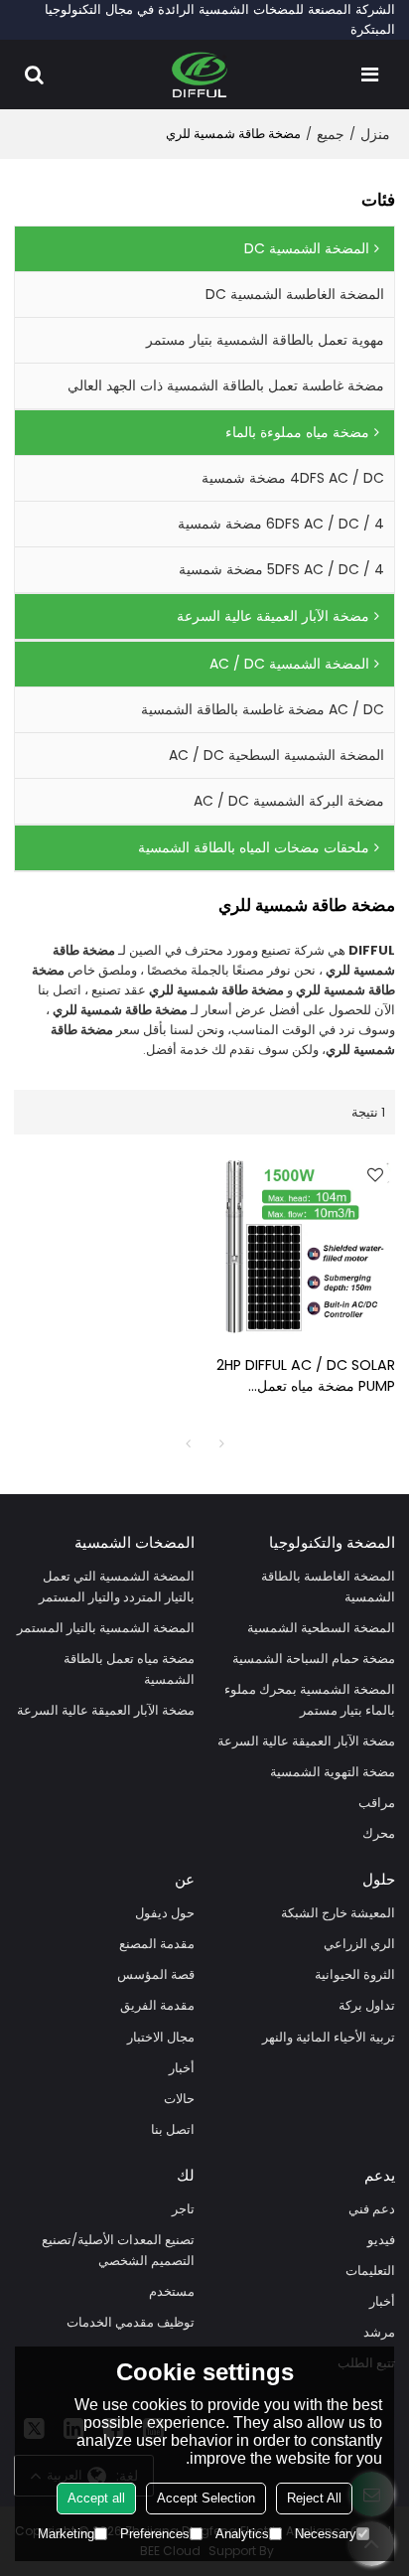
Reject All (314, 2498)
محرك (379, 1833)
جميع (331, 134)
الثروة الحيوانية (355, 1974)
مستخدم (172, 2291)
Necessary (326, 2534)
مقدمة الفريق (157, 2005)
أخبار (182, 2068)
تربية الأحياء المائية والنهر (329, 2037)
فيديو (381, 2240)
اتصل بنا (173, 2129)
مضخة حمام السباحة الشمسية (314, 1659)
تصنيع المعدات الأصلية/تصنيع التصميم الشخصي (118, 2250)
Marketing (66, 2534)
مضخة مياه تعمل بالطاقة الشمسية (129, 1669)
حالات (179, 2099)
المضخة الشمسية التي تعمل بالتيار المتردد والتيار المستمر (117, 1587)
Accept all (96, 2498)
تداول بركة (367, 2005)
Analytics (242, 2534)
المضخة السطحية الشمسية (321, 1628)
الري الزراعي (359, 1944)
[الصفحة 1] (188, 1443)
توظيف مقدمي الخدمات (131, 2322)
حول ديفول (165, 1913)
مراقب (377, 1803)
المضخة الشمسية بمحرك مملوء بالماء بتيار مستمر (310, 1700)
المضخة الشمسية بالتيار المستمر (106, 1628)
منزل (375, 134)
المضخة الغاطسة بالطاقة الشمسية (328, 1587)
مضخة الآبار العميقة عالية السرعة (306, 1741)
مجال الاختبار (161, 2037)
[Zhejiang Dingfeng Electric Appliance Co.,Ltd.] (200, 75)
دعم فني (372, 2209)
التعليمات (370, 2271)
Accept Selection (206, 2498)
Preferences (155, 2534)
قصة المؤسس (156, 1974)
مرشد (379, 2332)
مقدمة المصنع (157, 1944)
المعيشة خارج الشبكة (338, 1913)
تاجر (183, 2209)
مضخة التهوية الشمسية (333, 1772)
